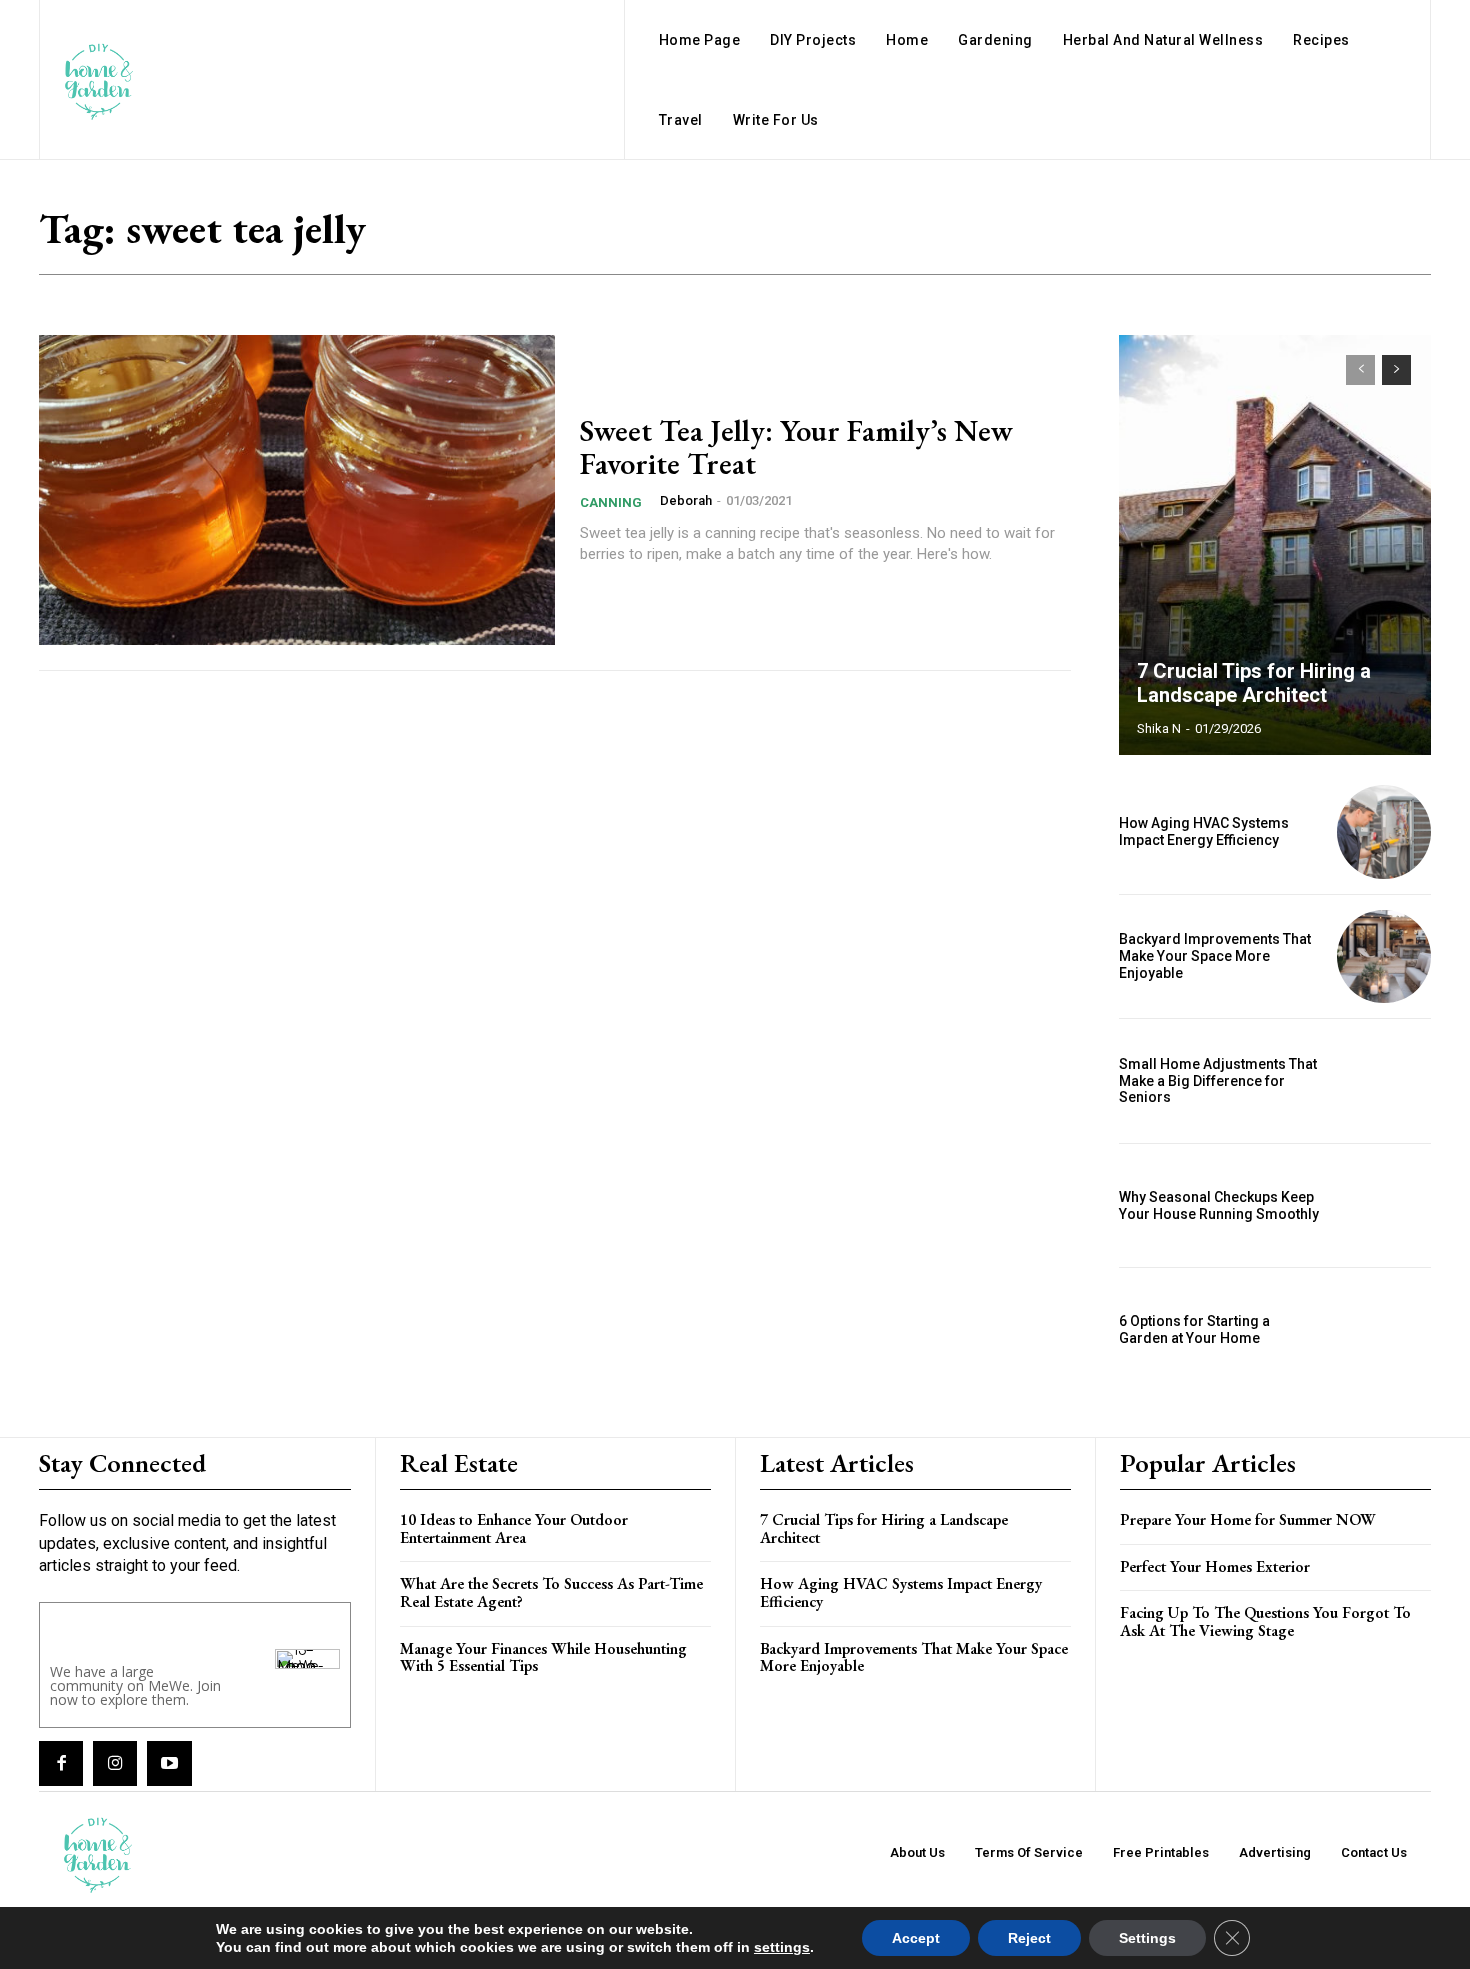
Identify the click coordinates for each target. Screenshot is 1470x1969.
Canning (611, 502)
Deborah (686, 500)
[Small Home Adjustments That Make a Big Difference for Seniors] (1384, 1081)
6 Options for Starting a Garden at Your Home (1194, 1329)
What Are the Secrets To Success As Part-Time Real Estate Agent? (551, 1592)
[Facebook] (61, 1763)
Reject (1029, 1938)
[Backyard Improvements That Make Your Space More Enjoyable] (1384, 957)
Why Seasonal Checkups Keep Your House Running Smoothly (1219, 1205)
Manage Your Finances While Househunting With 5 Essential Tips (543, 1657)
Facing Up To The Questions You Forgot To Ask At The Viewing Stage (1265, 1621)
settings (782, 1947)
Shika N (1159, 728)
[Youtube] (169, 1763)
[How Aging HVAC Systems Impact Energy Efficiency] (1384, 832)
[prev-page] (1360, 370)
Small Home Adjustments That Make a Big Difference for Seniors (1218, 1081)
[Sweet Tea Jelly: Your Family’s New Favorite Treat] (297, 490)
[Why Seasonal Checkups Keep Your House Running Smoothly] (1384, 1206)
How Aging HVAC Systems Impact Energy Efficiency (1204, 831)
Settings (1147, 1938)
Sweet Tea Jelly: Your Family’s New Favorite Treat (796, 447)
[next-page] (1396, 370)
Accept (916, 1938)
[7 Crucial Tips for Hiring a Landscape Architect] (1275, 545)
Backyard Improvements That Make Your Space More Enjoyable (1215, 956)
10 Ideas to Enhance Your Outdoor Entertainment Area (514, 1528)
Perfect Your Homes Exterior (1215, 1566)
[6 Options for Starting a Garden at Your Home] (1384, 1330)
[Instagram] (115, 1763)
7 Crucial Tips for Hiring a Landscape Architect (1254, 683)
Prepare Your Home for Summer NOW (1248, 1519)
